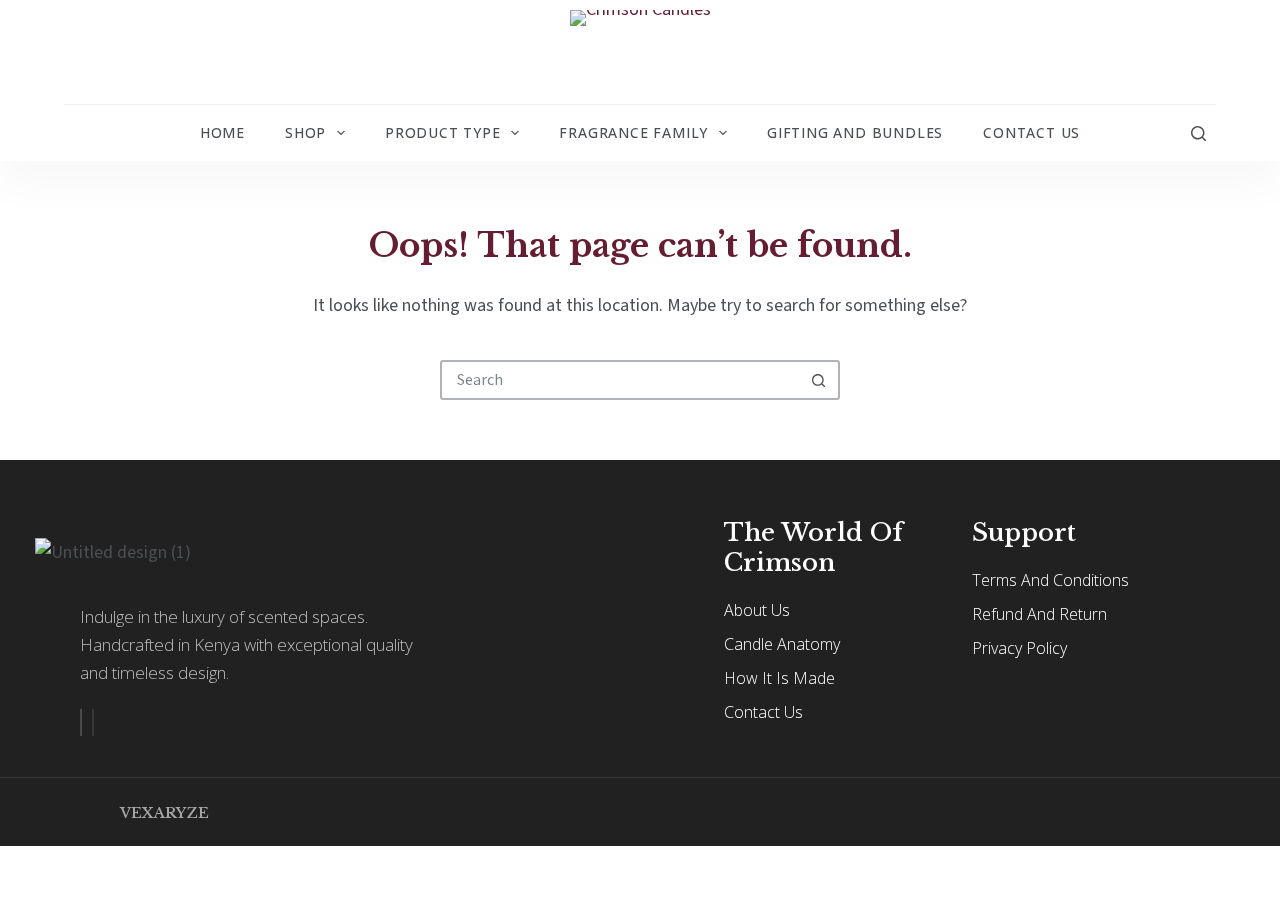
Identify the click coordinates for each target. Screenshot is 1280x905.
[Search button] (818, 380)
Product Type (443, 132)
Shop (305, 132)
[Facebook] (81, 722)
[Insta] (93, 722)
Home (222, 132)
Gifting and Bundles (855, 132)
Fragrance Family (633, 132)
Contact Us (1031, 132)
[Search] (1198, 133)
